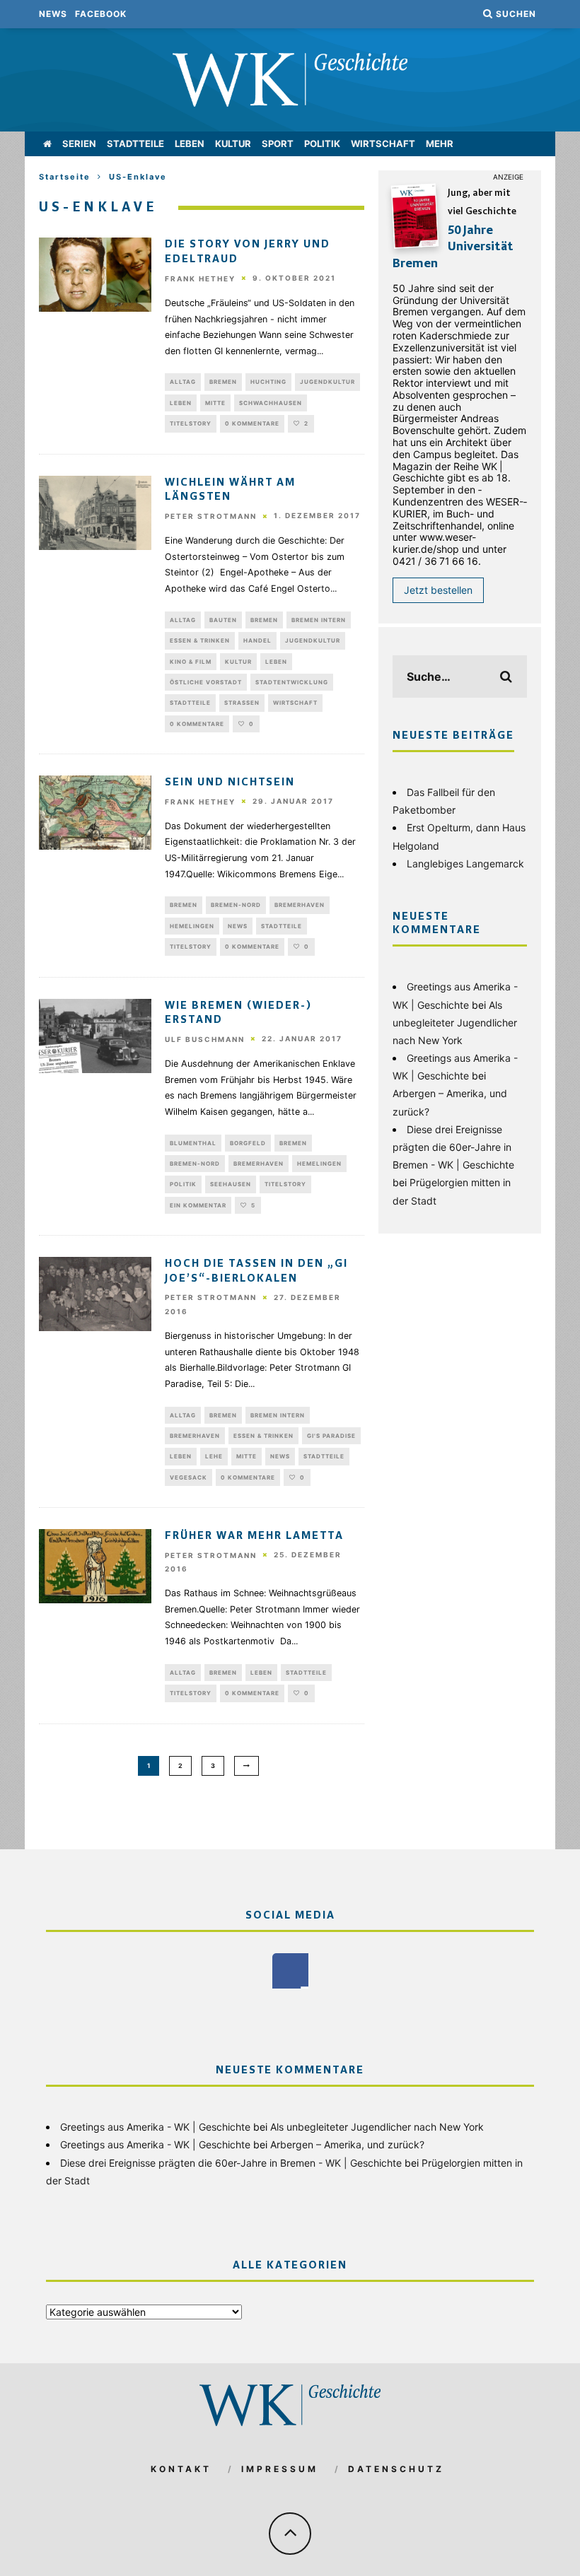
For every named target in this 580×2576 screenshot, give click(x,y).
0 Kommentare (252, 423)
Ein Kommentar (198, 1205)
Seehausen (231, 1184)
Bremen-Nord (236, 905)
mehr (440, 144)
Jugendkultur (327, 382)
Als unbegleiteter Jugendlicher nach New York (455, 1023)
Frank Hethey (200, 279)
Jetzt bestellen (438, 590)
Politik (322, 144)
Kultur (233, 144)
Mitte (215, 403)
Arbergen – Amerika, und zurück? (347, 2144)
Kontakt (181, 2469)
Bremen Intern (319, 620)
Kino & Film (191, 662)
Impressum (280, 2469)
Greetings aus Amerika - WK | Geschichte (155, 2127)
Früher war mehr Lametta (254, 1536)
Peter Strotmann (211, 516)
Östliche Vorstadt (206, 682)
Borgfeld (248, 1143)
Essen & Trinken (200, 640)
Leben (190, 144)
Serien (79, 144)
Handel (257, 640)
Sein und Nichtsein (230, 783)
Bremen (223, 382)
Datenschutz (396, 2469)
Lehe (214, 1456)
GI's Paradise (331, 1436)
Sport (278, 144)
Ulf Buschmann (205, 1039)
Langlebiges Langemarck (465, 863)
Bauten (223, 620)
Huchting (268, 382)
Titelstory (191, 423)
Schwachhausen (271, 403)
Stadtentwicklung (292, 682)
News (53, 14)
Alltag (183, 382)
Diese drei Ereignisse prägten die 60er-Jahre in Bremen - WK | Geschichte (453, 1147)
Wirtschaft (383, 144)
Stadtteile (135, 144)
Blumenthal (193, 1143)
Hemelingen (192, 926)
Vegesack (188, 1477)
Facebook (101, 14)
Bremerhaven (300, 905)
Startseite (65, 177)
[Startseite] (47, 144)
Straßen (242, 703)
